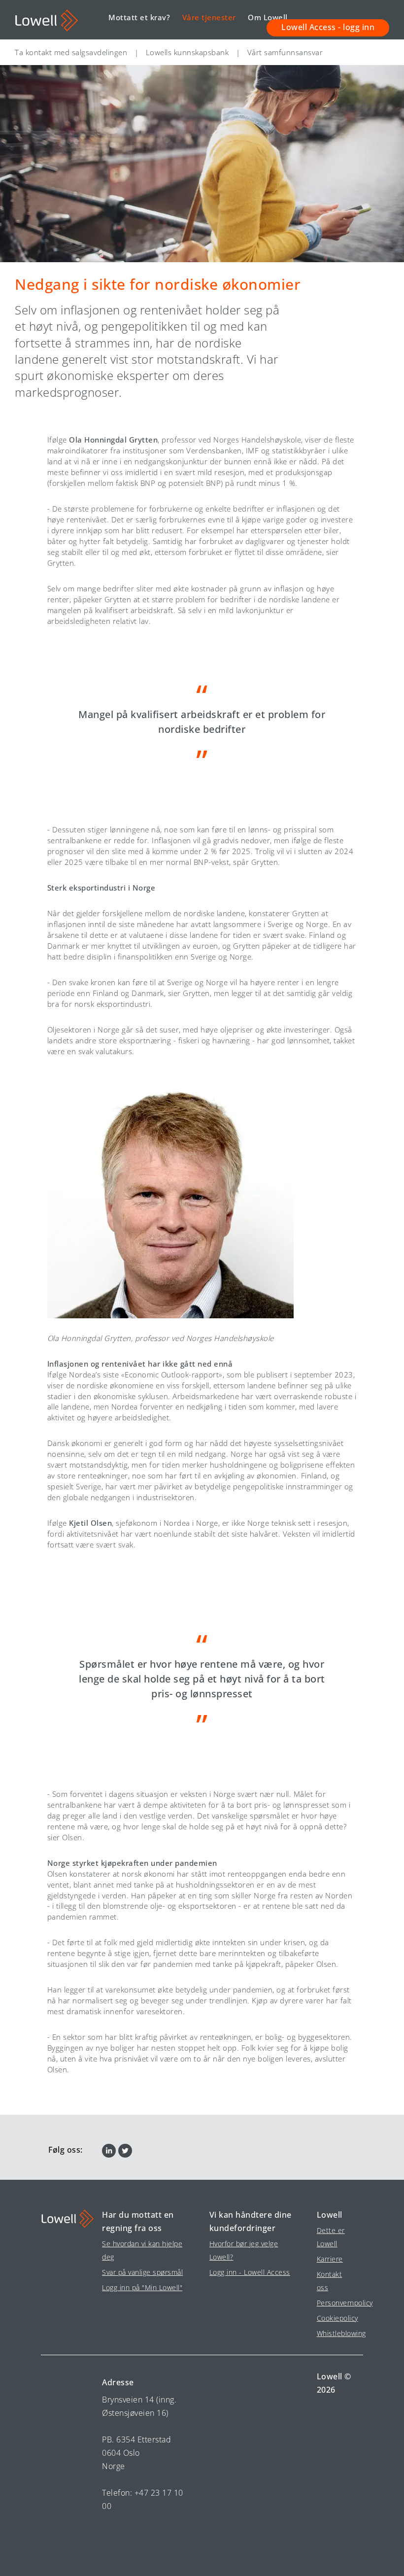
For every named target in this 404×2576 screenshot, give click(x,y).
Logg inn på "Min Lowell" (142, 2287)
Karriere (330, 2259)
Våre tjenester (209, 17)
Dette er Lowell (331, 2237)
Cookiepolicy (336, 2318)
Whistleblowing (336, 2333)
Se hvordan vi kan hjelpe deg (142, 2250)
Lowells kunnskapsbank (187, 52)
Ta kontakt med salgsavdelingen (71, 52)
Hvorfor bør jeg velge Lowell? (244, 2250)
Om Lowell (268, 17)
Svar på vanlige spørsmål (142, 2272)
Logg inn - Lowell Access (250, 2272)
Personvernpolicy (336, 2303)
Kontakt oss (330, 2281)
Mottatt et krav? (139, 17)
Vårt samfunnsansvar (285, 52)
